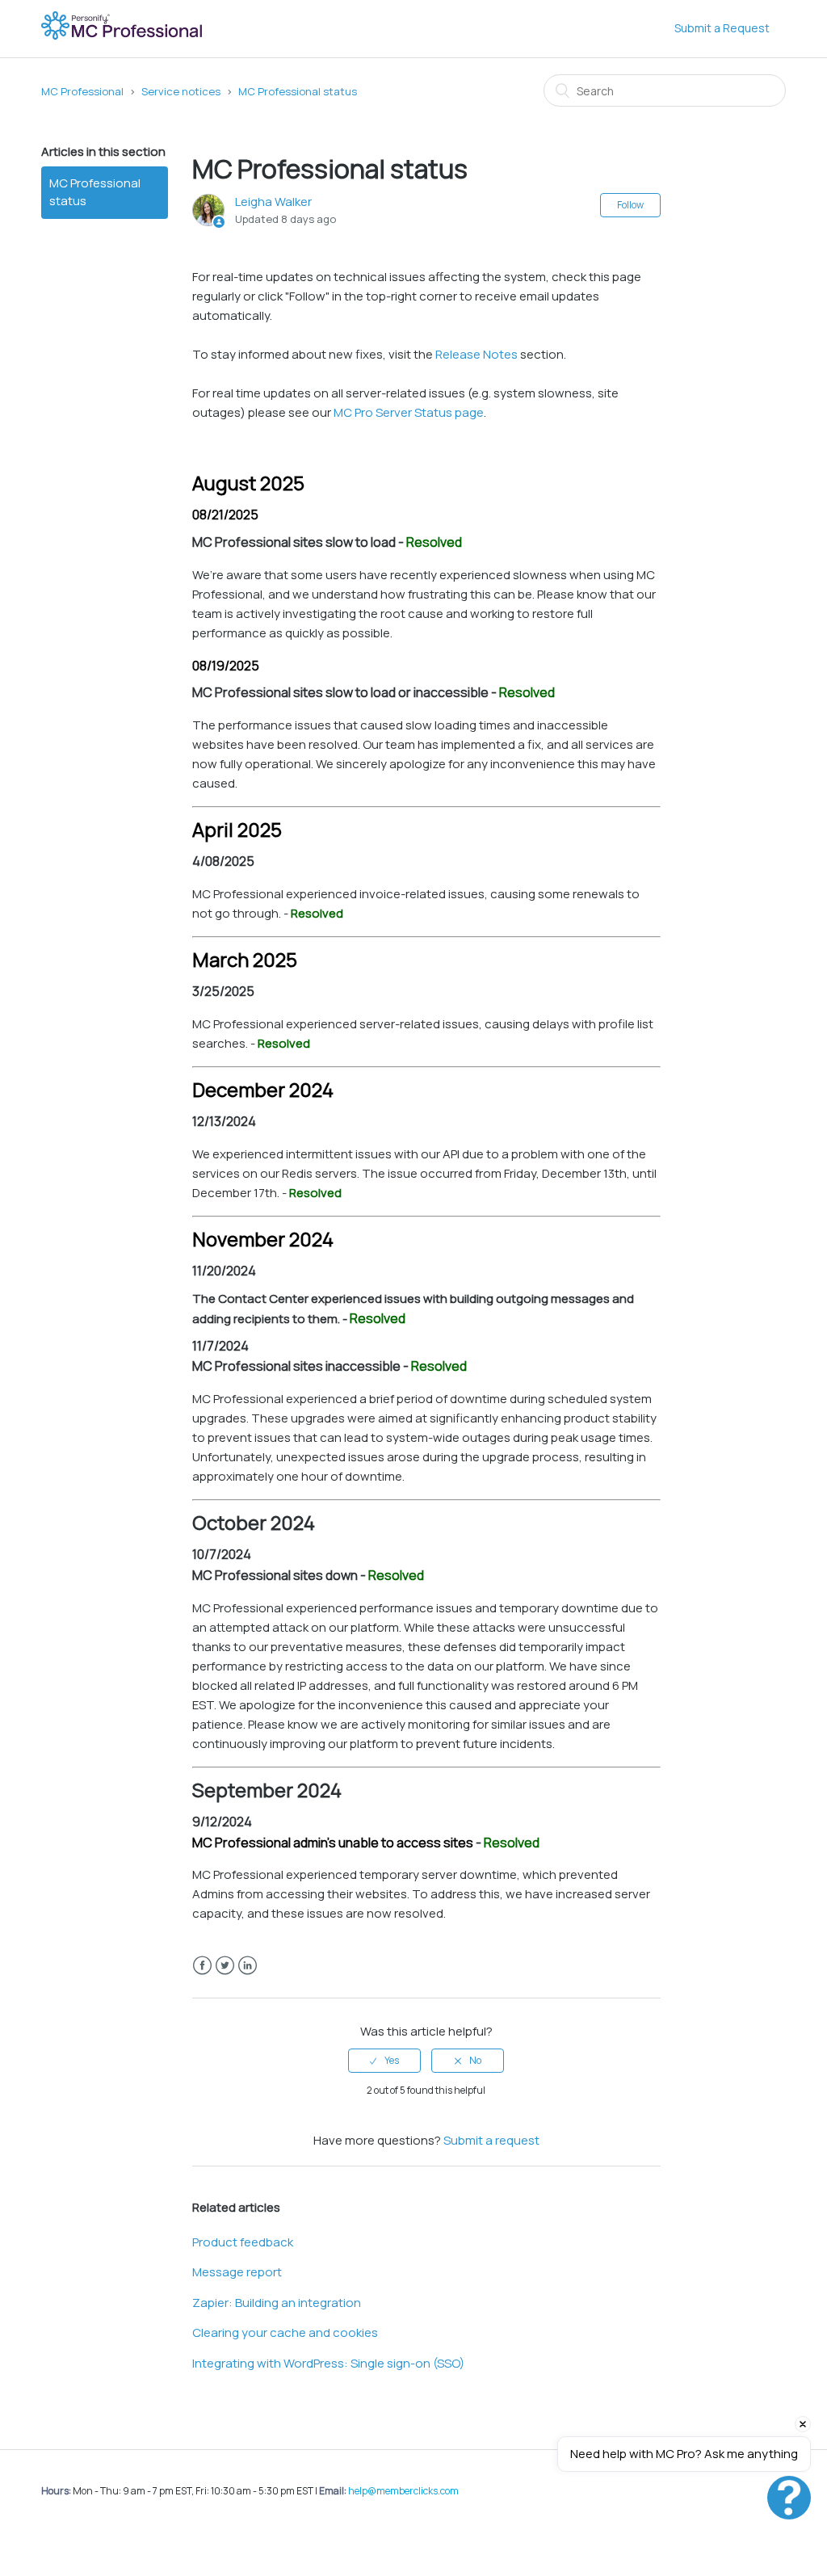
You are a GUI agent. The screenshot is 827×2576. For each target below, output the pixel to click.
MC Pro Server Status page (409, 412)
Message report (237, 2272)
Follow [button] (630, 205)
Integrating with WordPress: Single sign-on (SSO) (328, 2363)
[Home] (123, 37)
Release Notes (476, 354)
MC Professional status (298, 91)
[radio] (384, 2061)
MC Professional (82, 91)
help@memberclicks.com (403, 2491)
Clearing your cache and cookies (285, 2332)
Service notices (181, 91)
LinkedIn (248, 1966)
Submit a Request (722, 28)
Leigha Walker (273, 202)
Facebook (202, 1966)
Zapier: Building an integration (277, 2303)
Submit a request (491, 2140)
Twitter (225, 1966)
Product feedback (243, 2242)
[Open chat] (789, 2498)
